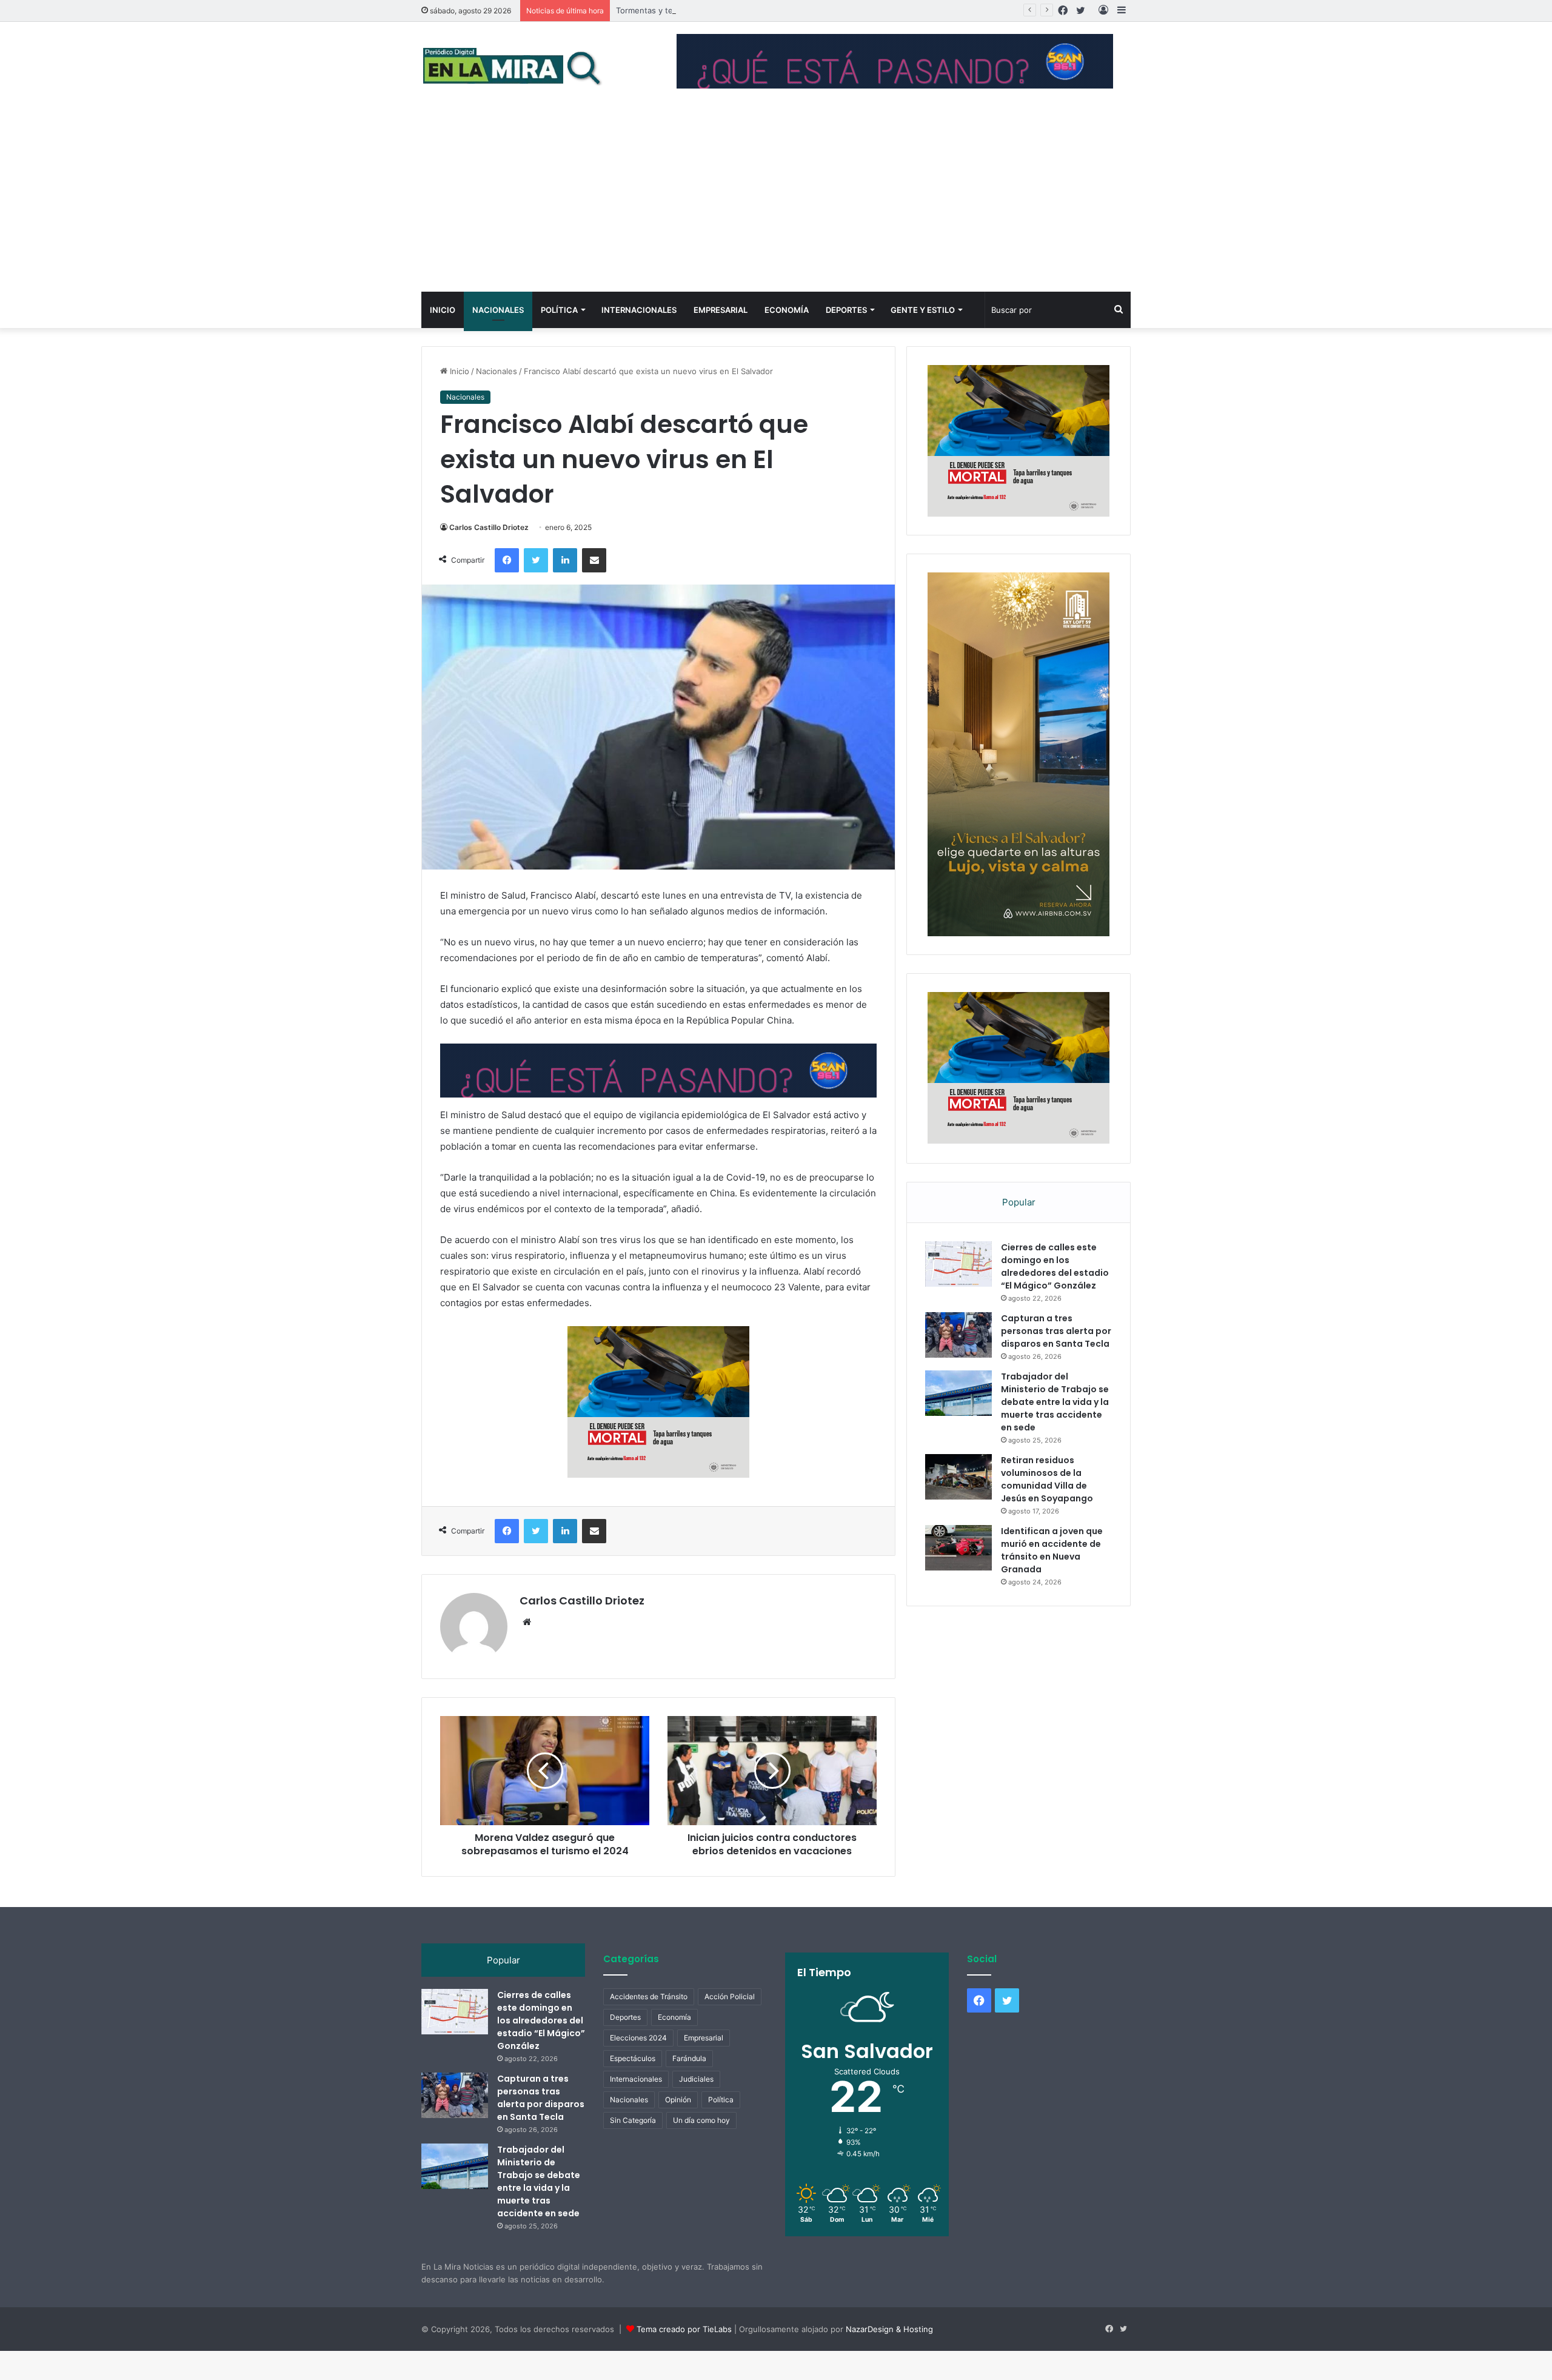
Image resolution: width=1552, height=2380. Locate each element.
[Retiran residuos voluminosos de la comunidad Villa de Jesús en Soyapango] (958, 1506)
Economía (787, 310)
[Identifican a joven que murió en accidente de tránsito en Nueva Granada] (958, 1577)
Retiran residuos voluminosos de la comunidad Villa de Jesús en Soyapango (1047, 1508)
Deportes (846, 310)
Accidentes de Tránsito (649, 2026)
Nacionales (498, 310)
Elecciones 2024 (638, 2067)
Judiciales (696, 2108)
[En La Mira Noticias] (512, 66)
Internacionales (639, 310)
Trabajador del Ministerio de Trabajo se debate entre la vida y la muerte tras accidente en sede (1055, 1431)
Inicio (443, 310)
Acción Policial (730, 2026)
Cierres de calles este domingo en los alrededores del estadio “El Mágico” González (1055, 1296)
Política (559, 310)
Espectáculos (633, 2087)
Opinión (678, 2129)
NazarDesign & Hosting (889, 2358)
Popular (1019, 1231)
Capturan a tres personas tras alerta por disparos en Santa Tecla (1056, 1360)
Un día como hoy (701, 2149)
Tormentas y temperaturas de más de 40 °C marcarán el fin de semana (750, 10)
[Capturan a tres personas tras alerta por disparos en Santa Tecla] (958, 1364)
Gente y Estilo (923, 310)
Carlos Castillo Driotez (489, 527)
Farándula (689, 2087)
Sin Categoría (633, 2149)
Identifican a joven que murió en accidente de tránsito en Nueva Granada (1052, 1579)
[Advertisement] (776, 201)
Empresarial (721, 310)
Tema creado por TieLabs (684, 2358)
